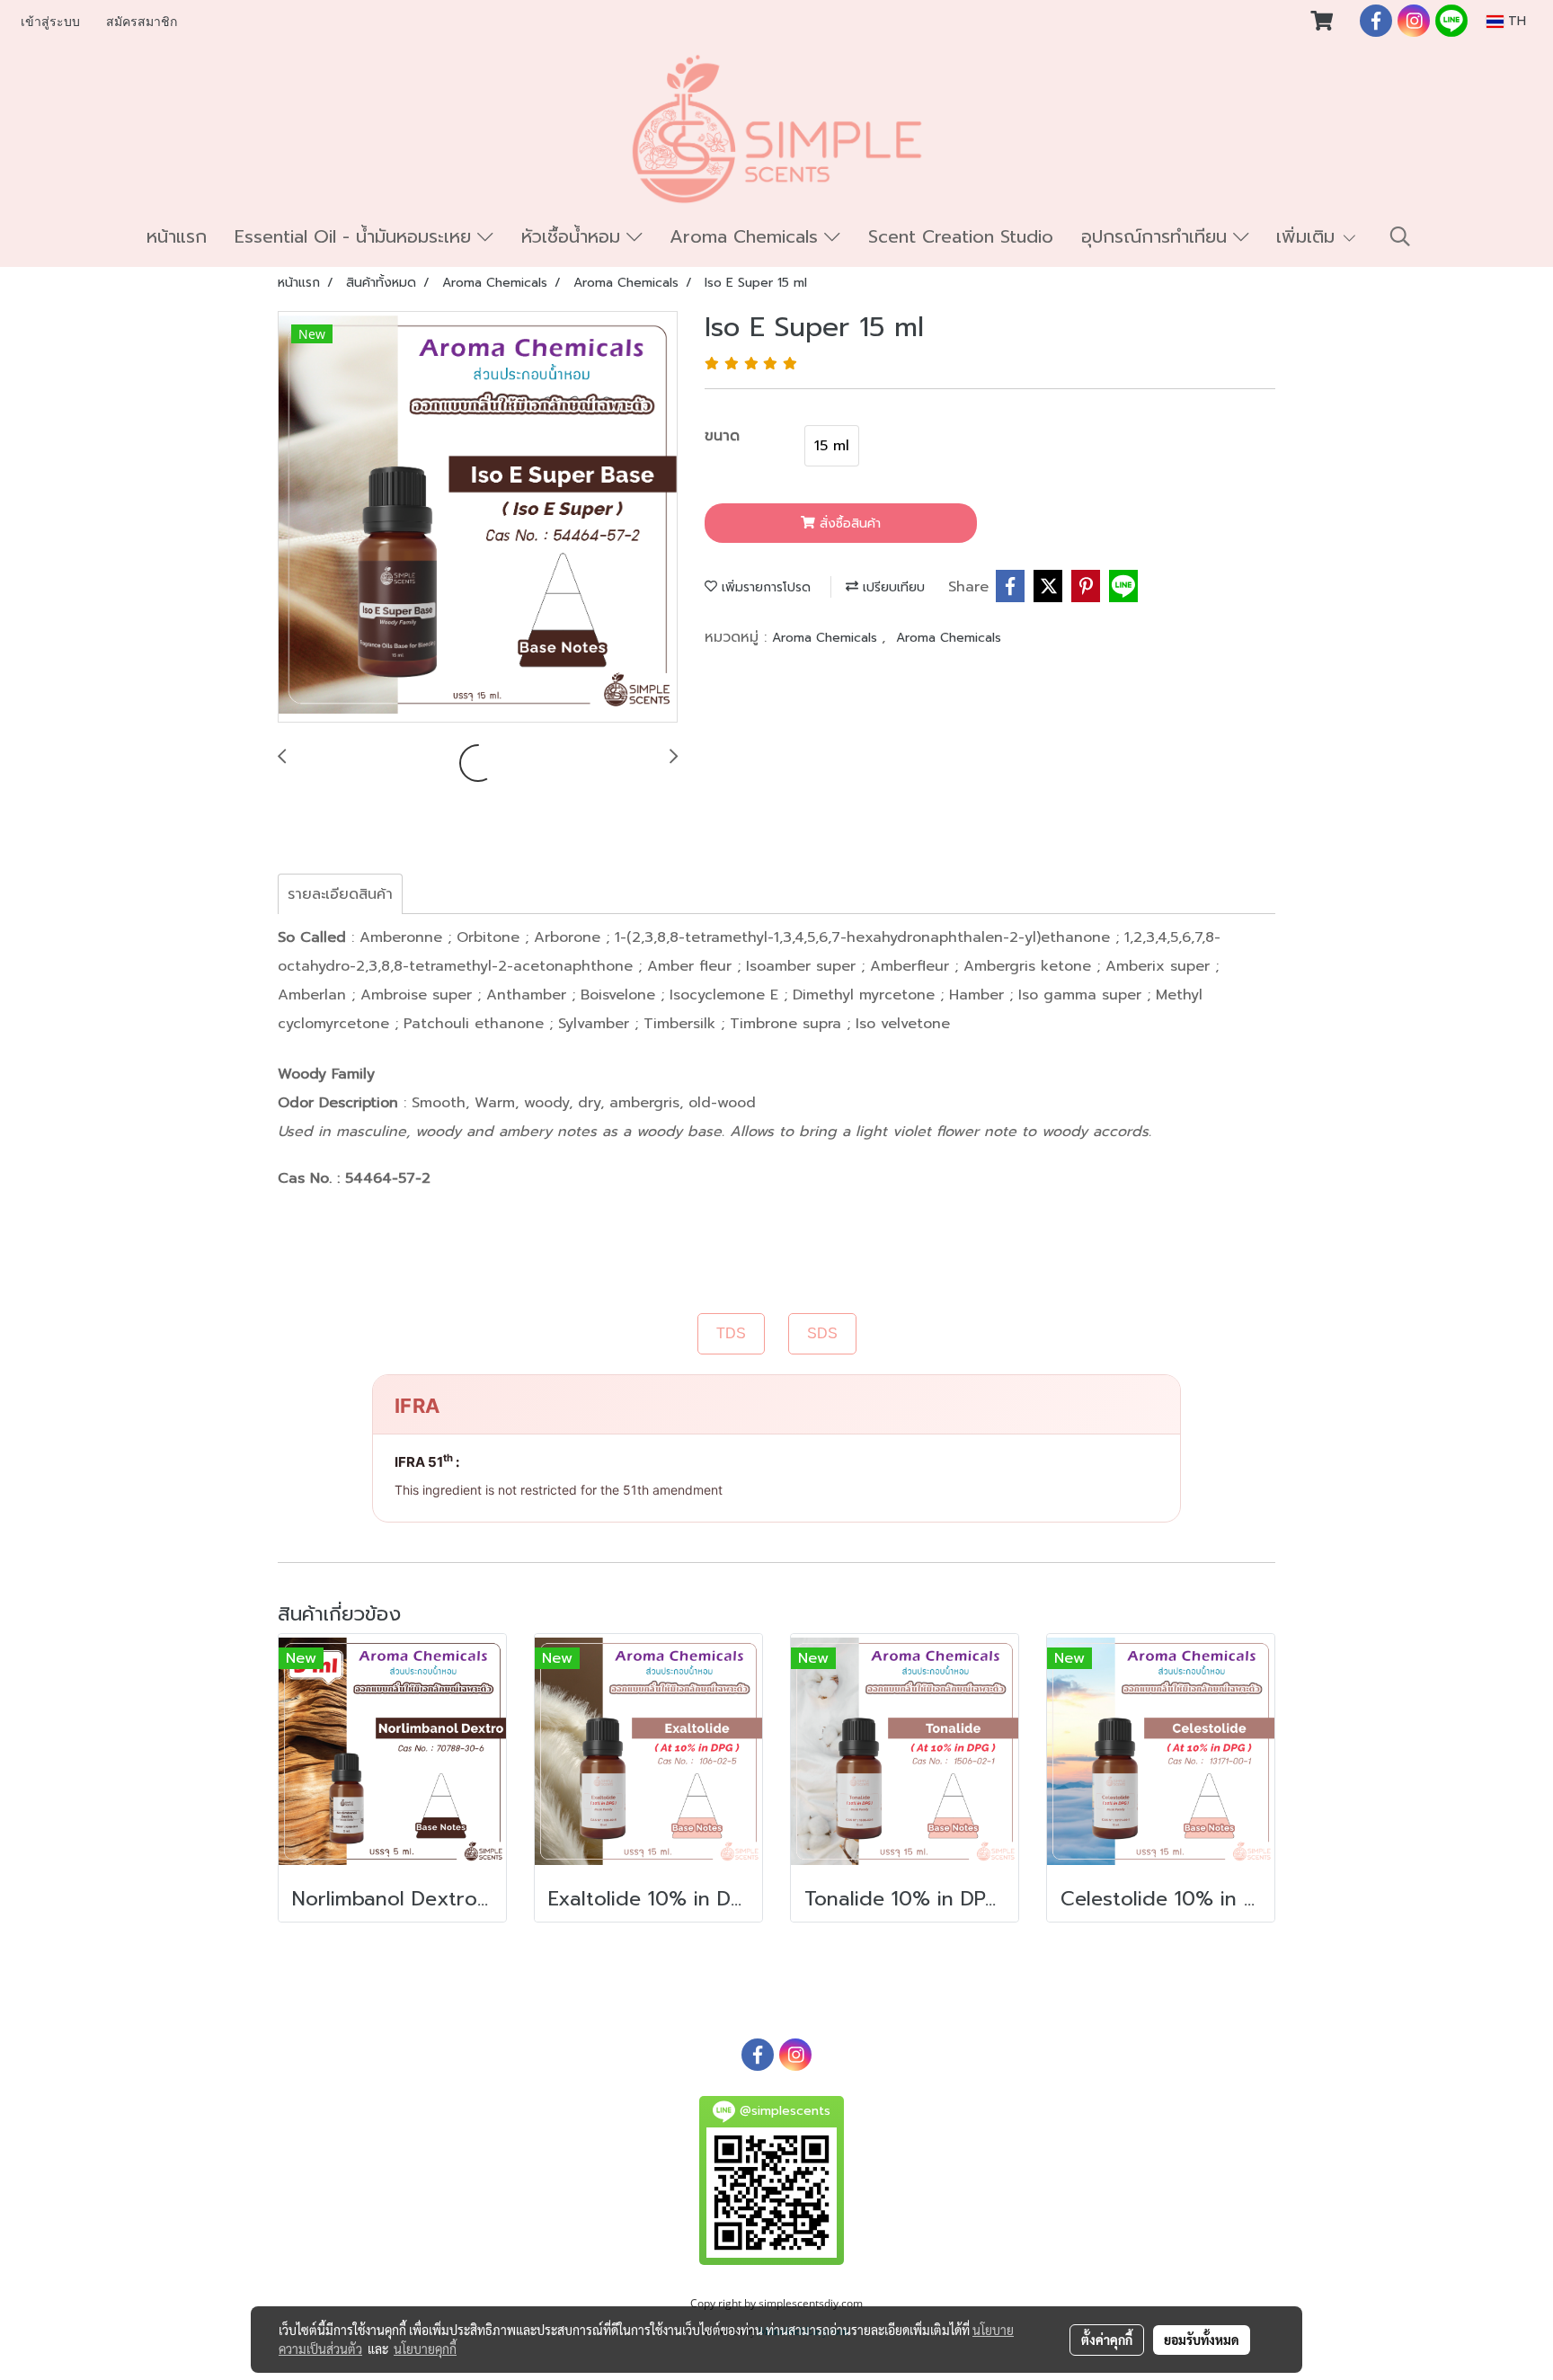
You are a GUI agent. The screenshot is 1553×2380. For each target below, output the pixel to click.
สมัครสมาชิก (142, 22)
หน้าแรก (177, 236)
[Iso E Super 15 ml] (478, 518)
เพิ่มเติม (1309, 236)
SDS (822, 1333)
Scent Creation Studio (961, 236)
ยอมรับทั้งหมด (1202, 2340)
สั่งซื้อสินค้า (848, 524)
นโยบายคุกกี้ (425, 2349)
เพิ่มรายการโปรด (764, 587)
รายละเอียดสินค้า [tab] (340, 894)
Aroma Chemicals (747, 236)
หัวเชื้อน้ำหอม (574, 236)
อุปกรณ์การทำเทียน (1157, 236)
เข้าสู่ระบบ (50, 22)
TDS (731, 1333)
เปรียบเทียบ (892, 587)
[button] (1400, 236)
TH (1515, 21)
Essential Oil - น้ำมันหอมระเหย (356, 236)
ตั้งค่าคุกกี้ (1107, 2340)
